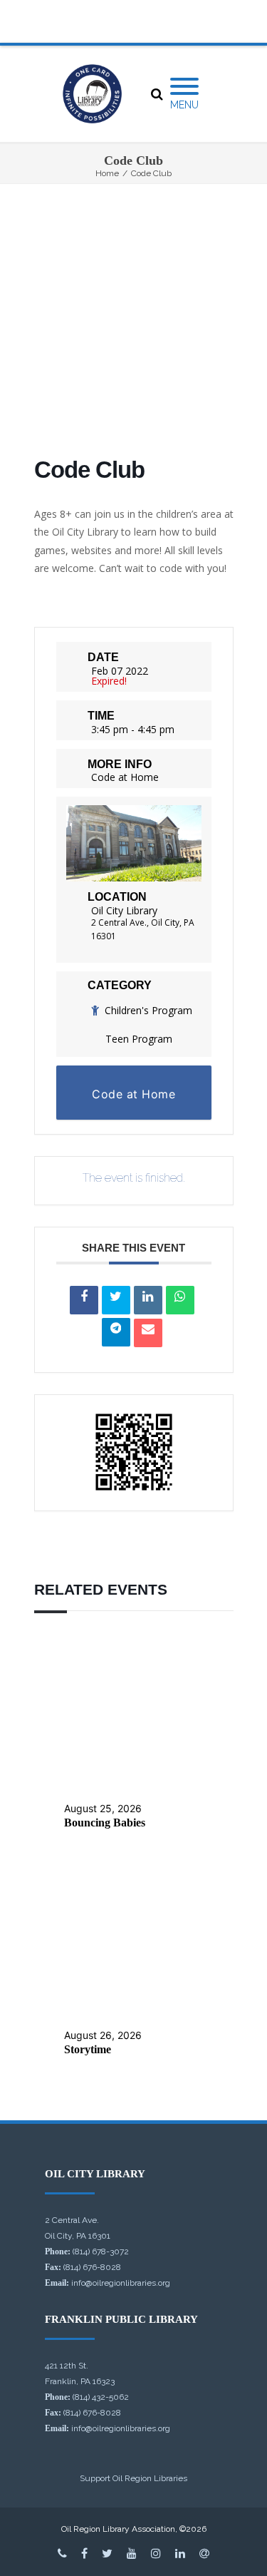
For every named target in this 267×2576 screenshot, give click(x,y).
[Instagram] (156, 2553)
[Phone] (62, 2553)
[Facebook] (84, 2553)
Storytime (88, 2049)
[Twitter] (107, 2553)
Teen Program (139, 1039)
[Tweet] (116, 1300)
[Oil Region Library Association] (92, 94)
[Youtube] (132, 2553)
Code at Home (125, 777)
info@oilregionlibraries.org (121, 2283)
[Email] (148, 1333)
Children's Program (148, 1010)
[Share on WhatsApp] (180, 1300)
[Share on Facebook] (84, 1300)
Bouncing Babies (105, 1823)
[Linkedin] (148, 1300)
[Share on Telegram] (116, 1332)
